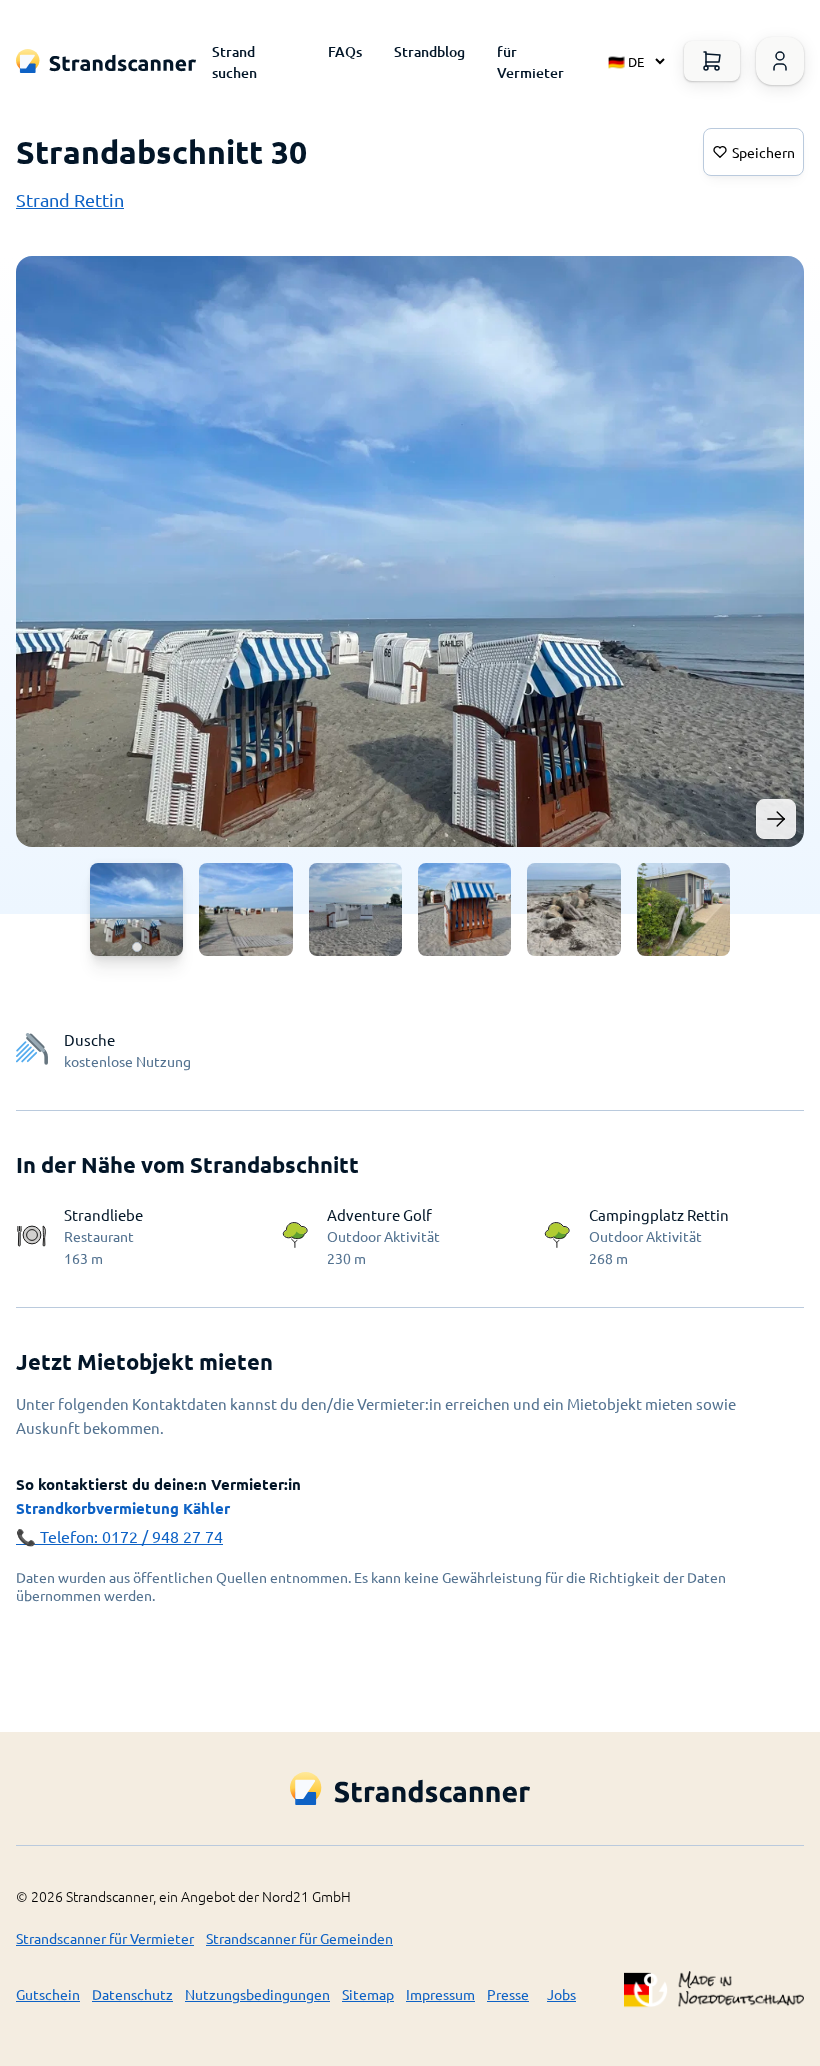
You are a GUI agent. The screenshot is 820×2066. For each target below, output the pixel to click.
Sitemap (368, 1994)
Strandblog (429, 51)
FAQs (345, 51)
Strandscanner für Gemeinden (299, 1938)
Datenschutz (132, 1994)
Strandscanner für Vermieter (105, 1938)
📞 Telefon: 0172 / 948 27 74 (119, 1536)
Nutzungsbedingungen (257, 1994)
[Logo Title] (106, 61)
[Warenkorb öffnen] (712, 61)
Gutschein (48, 1994)
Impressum (440, 1994)
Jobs (561, 1994)
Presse (508, 1994)
